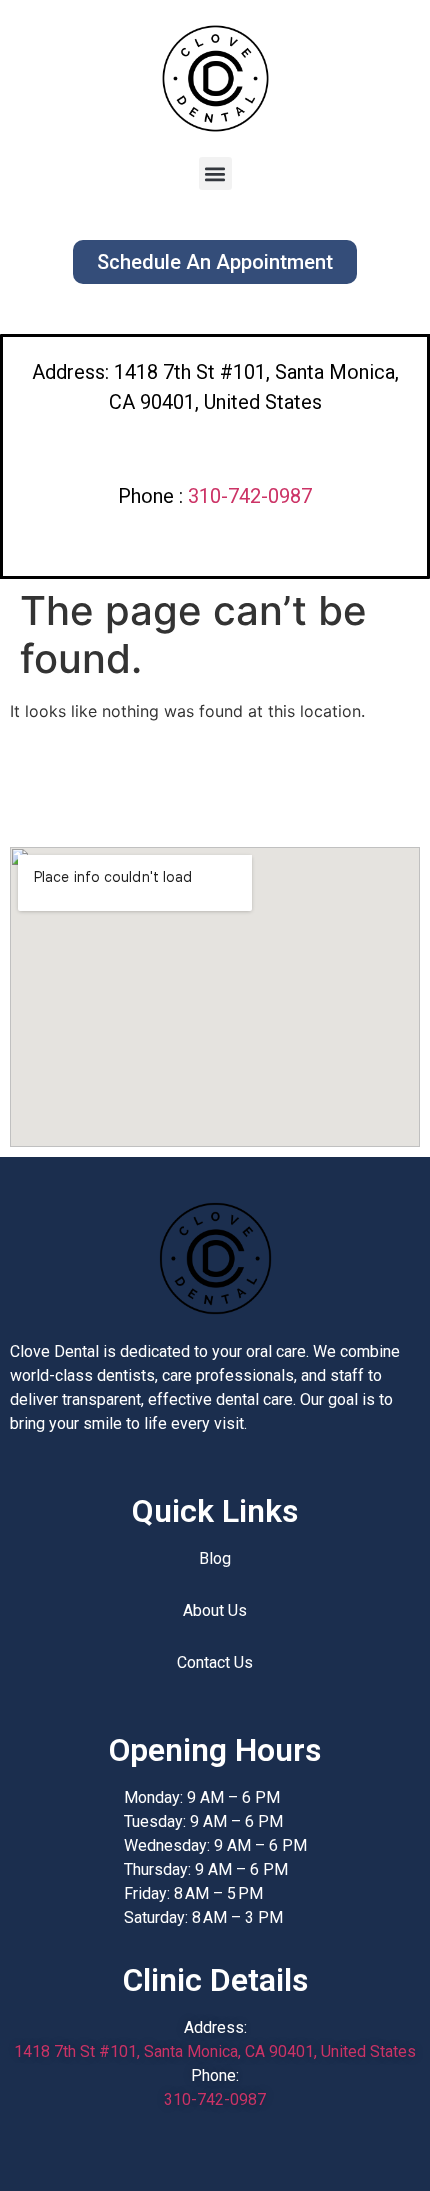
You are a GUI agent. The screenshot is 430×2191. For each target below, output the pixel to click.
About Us (215, 1610)
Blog (215, 1558)
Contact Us (215, 1662)
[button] (215, 173)
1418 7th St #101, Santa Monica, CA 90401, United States (215, 2051)
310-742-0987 (250, 496)
